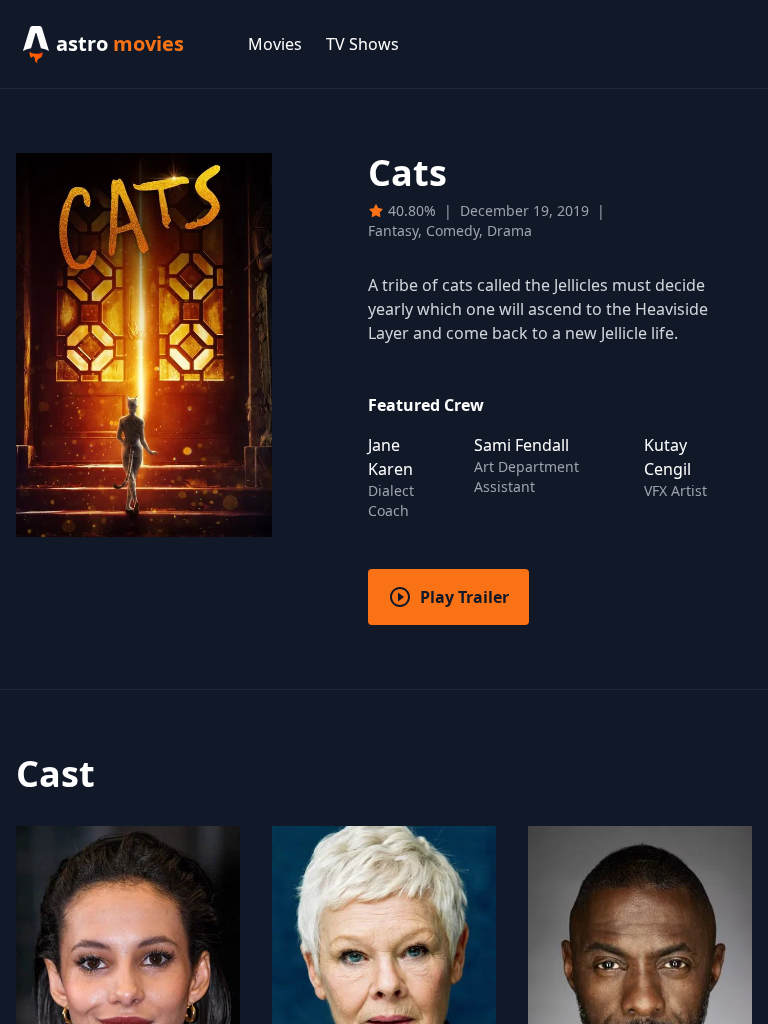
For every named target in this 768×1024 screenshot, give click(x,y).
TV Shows (362, 44)
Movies (275, 44)
